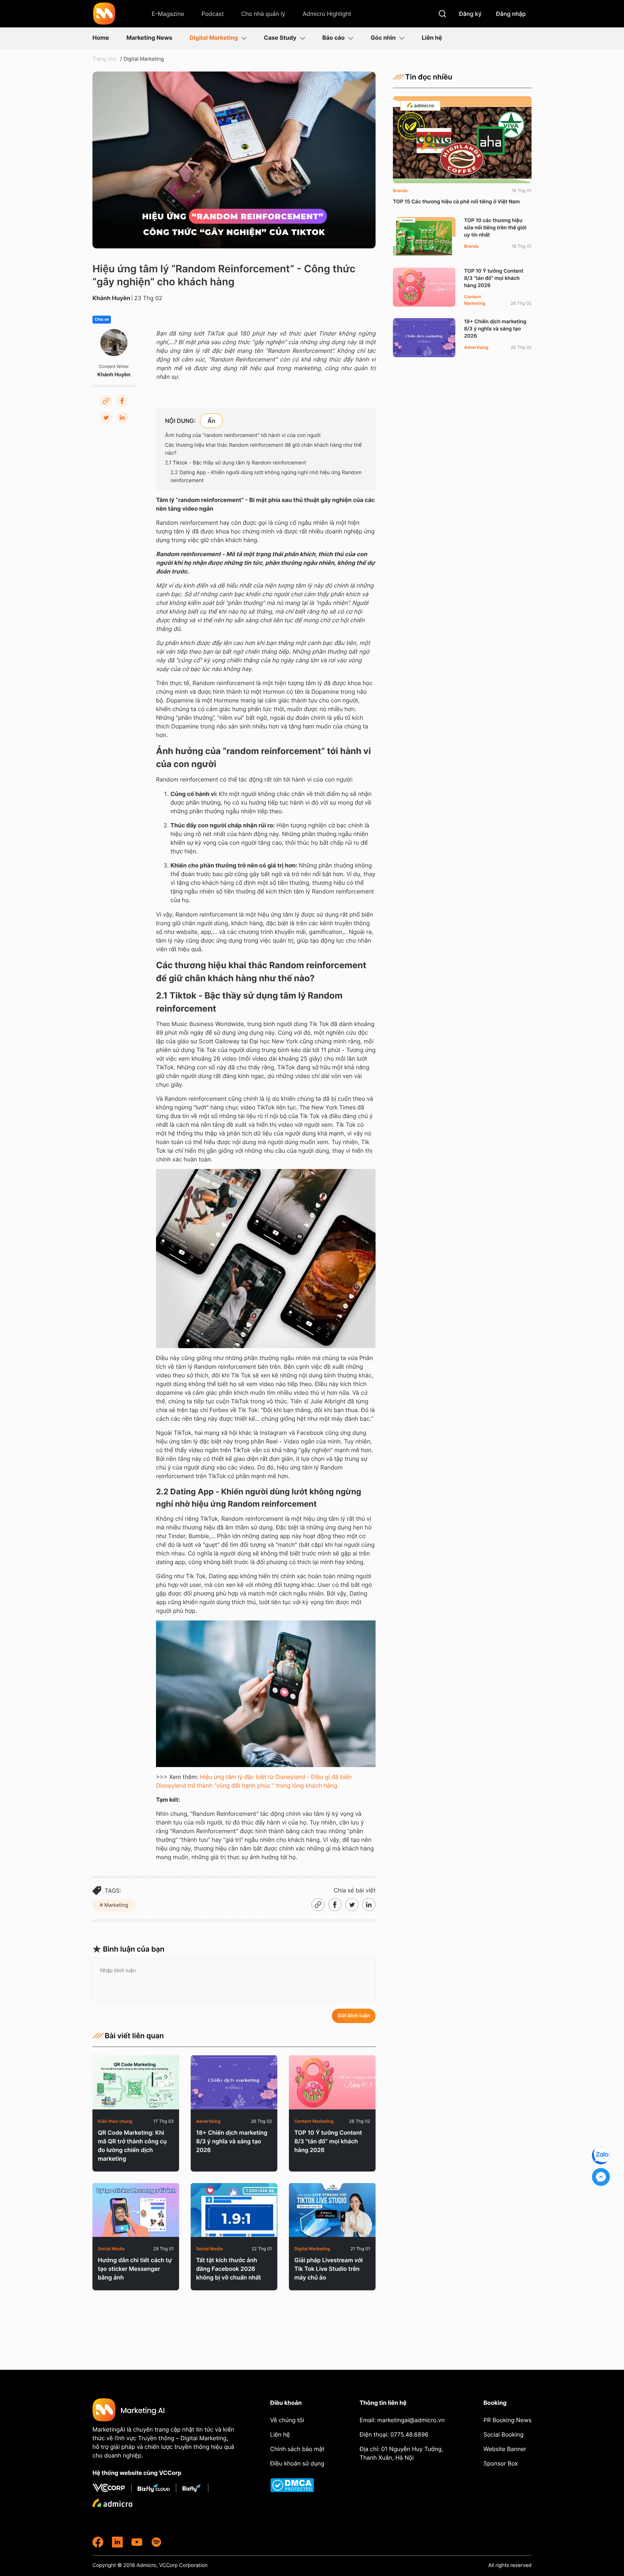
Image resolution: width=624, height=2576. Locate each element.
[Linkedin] (122, 417)
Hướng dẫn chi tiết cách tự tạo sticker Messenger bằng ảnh (135, 2269)
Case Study (280, 38)
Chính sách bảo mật (297, 2449)
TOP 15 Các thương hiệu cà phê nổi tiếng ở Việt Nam (456, 202)
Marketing (116, 1905)
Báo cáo (334, 38)
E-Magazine (168, 14)
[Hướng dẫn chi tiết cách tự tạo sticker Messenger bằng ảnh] (136, 2210)
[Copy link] (106, 401)
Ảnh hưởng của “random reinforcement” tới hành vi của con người (243, 435)
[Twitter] (106, 417)
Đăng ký (470, 14)
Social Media (111, 2249)
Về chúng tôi (287, 2420)
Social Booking (504, 2434)
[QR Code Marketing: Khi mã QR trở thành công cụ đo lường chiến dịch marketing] (136, 2082)
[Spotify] (156, 2542)
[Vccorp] (112, 2488)
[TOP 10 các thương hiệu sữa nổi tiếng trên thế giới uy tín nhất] (424, 237)
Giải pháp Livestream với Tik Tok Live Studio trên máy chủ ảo (329, 2269)
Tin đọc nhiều (429, 77)
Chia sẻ (102, 320)
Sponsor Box (501, 2463)
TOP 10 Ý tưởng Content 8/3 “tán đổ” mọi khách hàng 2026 (328, 2141)
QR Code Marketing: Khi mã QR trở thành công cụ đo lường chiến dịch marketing (132, 2146)
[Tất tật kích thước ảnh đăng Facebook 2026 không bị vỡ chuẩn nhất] (234, 2210)
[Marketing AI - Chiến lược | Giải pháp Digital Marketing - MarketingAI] (105, 15)
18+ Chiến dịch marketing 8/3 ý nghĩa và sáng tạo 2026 (232, 2141)
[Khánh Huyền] (114, 343)
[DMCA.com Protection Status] (298, 2485)
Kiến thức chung (115, 2121)
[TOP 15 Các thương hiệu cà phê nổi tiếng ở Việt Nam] (462, 140)
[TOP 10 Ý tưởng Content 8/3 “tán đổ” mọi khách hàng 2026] (332, 2082)
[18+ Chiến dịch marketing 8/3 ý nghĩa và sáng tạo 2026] (234, 2082)
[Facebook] (122, 401)
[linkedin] (117, 2542)
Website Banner (505, 2449)
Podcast (213, 14)
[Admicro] (112, 2503)
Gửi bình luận (354, 2016)
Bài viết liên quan (134, 2036)
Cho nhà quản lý (263, 14)
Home (101, 38)
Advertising (208, 2121)
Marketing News (149, 38)
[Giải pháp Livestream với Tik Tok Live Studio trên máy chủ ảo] (332, 2210)
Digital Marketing (214, 38)
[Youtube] (137, 2542)
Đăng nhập (511, 14)
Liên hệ (432, 38)
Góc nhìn (383, 38)
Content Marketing (314, 2121)
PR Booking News (508, 2420)
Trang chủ (104, 59)
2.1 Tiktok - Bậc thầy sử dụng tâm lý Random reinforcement (235, 463)
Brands (400, 191)
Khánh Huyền (111, 298)
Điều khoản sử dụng (297, 2463)
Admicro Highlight (327, 14)
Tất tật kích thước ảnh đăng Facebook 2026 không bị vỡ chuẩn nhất (229, 2269)
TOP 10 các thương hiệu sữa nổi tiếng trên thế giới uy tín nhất (495, 228)
